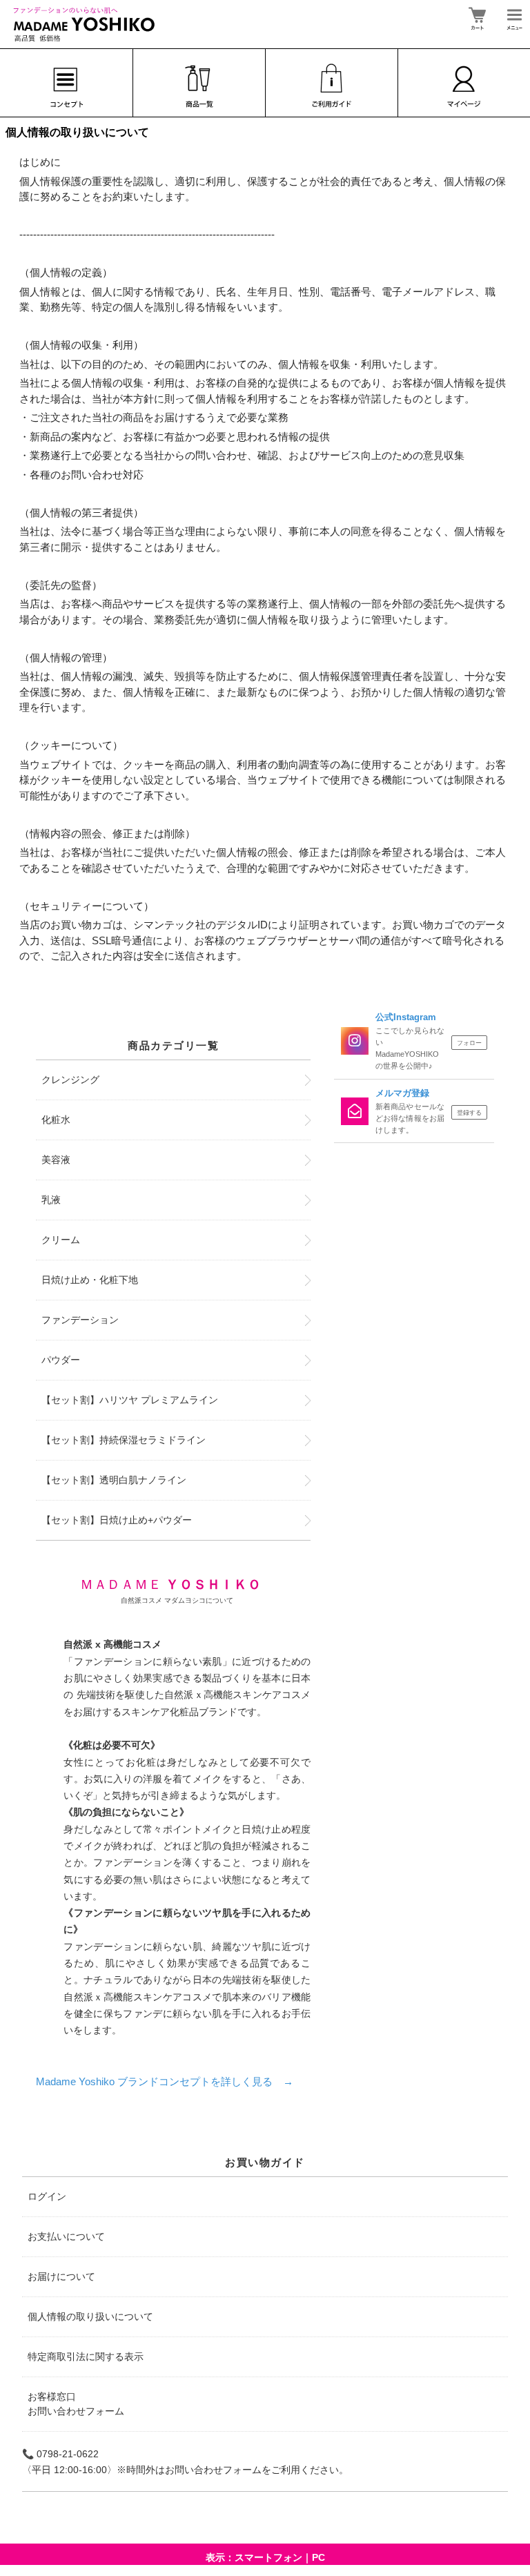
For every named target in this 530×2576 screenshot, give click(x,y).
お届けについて (61, 2276)
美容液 (56, 1160)
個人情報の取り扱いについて (90, 2316)
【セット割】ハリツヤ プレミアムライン (130, 1400)
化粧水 (56, 1120)
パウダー (61, 1360)
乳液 (51, 1200)
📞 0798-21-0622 (60, 2454)
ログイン (47, 2196)
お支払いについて (66, 2236)
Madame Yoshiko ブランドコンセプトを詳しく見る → (165, 2081)
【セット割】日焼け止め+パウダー (117, 1520)
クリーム (61, 1240)
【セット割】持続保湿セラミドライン (124, 1440)
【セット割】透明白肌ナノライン (114, 1480)
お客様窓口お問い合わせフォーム (76, 2404)
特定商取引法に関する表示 (86, 2357)
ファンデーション (80, 1320)
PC (318, 2557)
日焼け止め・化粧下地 (90, 1280)
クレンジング (70, 1080)
